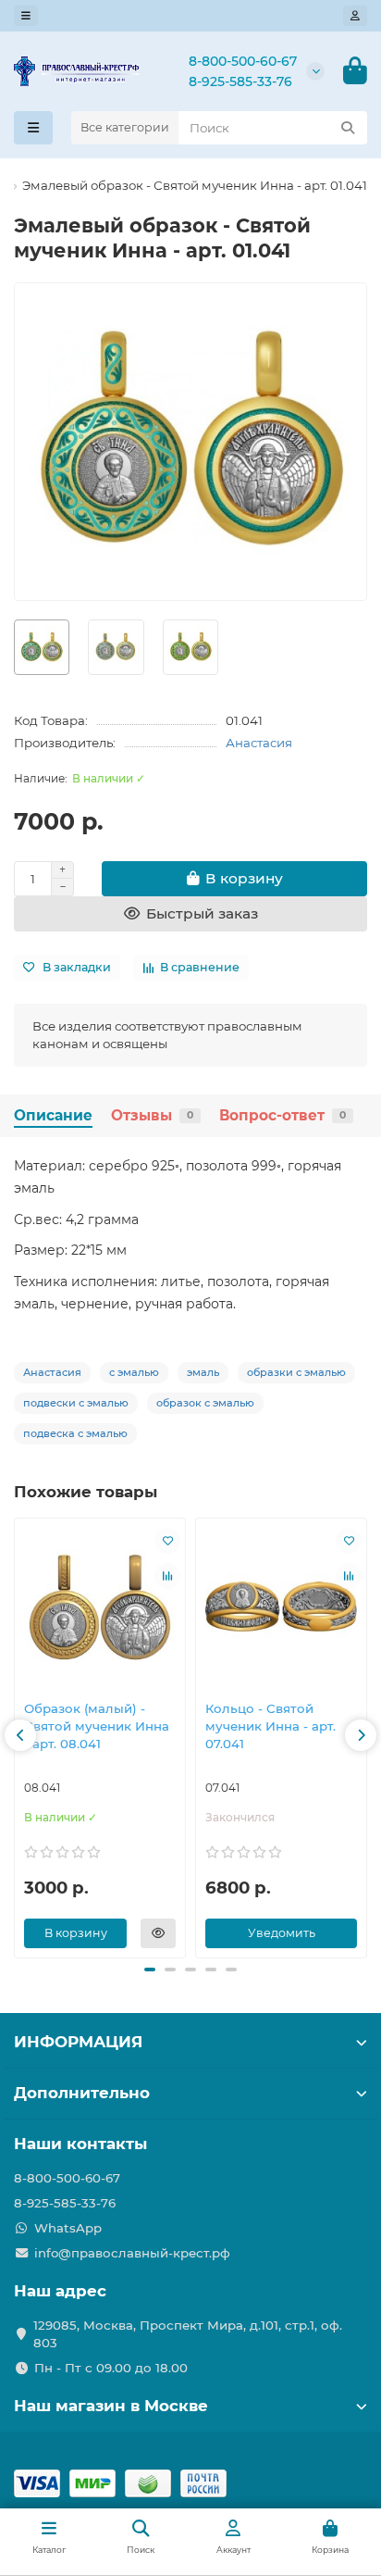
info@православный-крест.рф (132, 2253)
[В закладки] (167, 1541)
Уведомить (282, 1933)
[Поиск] (348, 128)
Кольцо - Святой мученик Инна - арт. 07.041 (270, 1726)
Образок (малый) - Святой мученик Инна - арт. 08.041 (97, 1726)
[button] (20, 1735)
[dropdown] (26, 16)
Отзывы (152, 1115)
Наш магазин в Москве (111, 2406)
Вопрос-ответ (283, 1115)
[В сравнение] (167, 1576)
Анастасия (259, 743)
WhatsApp (68, 2228)
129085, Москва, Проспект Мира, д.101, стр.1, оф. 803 (188, 2334)
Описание (53, 1115)
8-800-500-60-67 (243, 61)
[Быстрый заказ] (158, 1933)
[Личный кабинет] (355, 16)
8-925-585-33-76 (240, 81)
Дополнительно (82, 2093)
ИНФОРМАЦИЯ (78, 2042)
